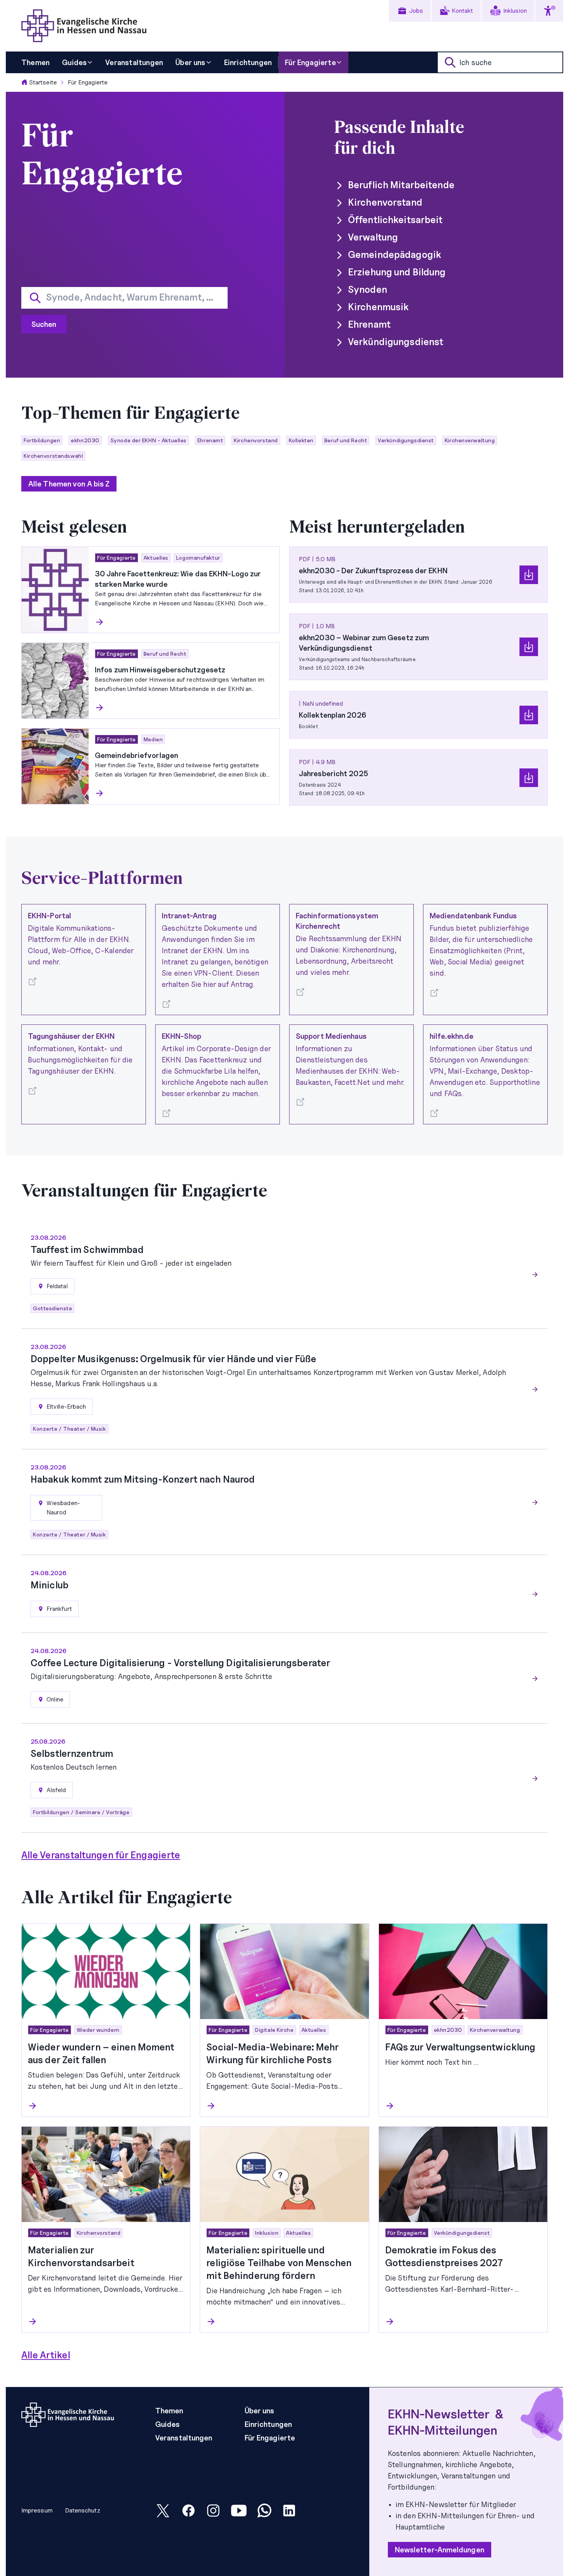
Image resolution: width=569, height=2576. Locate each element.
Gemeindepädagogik (395, 255)
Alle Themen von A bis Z (69, 484)
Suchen (44, 324)
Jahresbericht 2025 (333, 773)
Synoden (368, 290)
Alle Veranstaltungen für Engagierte (101, 1855)
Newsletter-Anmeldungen (440, 2550)
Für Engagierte (88, 82)
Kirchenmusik (378, 307)
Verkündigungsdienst (396, 342)
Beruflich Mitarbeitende (401, 185)
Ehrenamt (369, 324)
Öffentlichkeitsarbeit (395, 220)
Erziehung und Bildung (397, 272)
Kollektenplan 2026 (332, 715)
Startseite (43, 82)
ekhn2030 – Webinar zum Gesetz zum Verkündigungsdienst (364, 643)
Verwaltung (373, 237)
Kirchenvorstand (385, 202)
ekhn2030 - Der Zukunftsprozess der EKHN (373, 571)
